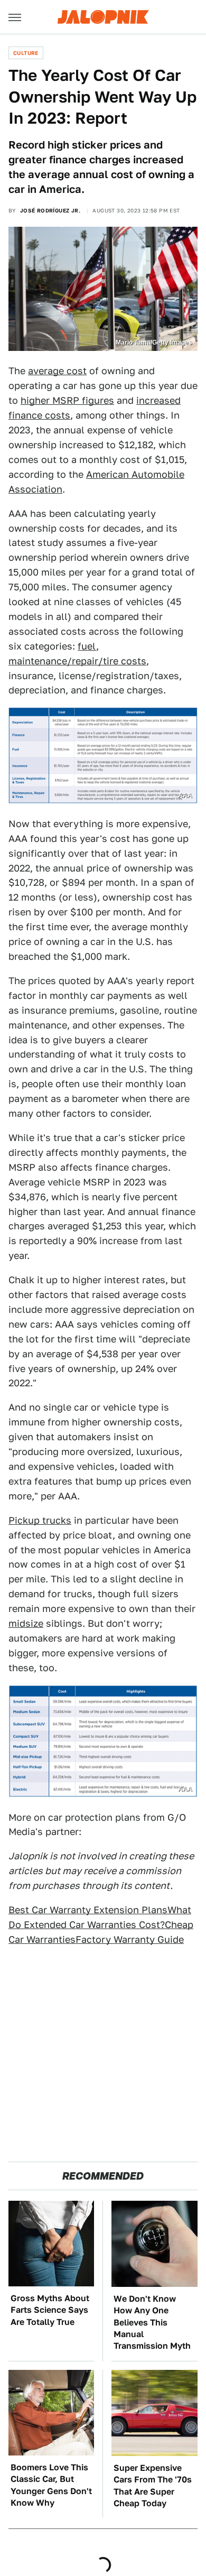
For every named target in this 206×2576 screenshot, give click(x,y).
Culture (26, 53)
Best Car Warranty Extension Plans (88, 1910)
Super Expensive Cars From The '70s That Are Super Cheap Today (153, 2486)
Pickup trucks (40, 1520)
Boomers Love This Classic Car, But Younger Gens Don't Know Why (51, 2485)
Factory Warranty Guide (130, 1939)
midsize (26, 1623)
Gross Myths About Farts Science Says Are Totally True (50, 2310)
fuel (87, 646)
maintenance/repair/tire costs (77, 661)
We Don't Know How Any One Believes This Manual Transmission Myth (152, 2323)
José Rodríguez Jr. (50, 210)
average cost (57, 371)
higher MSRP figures (67, 400)
